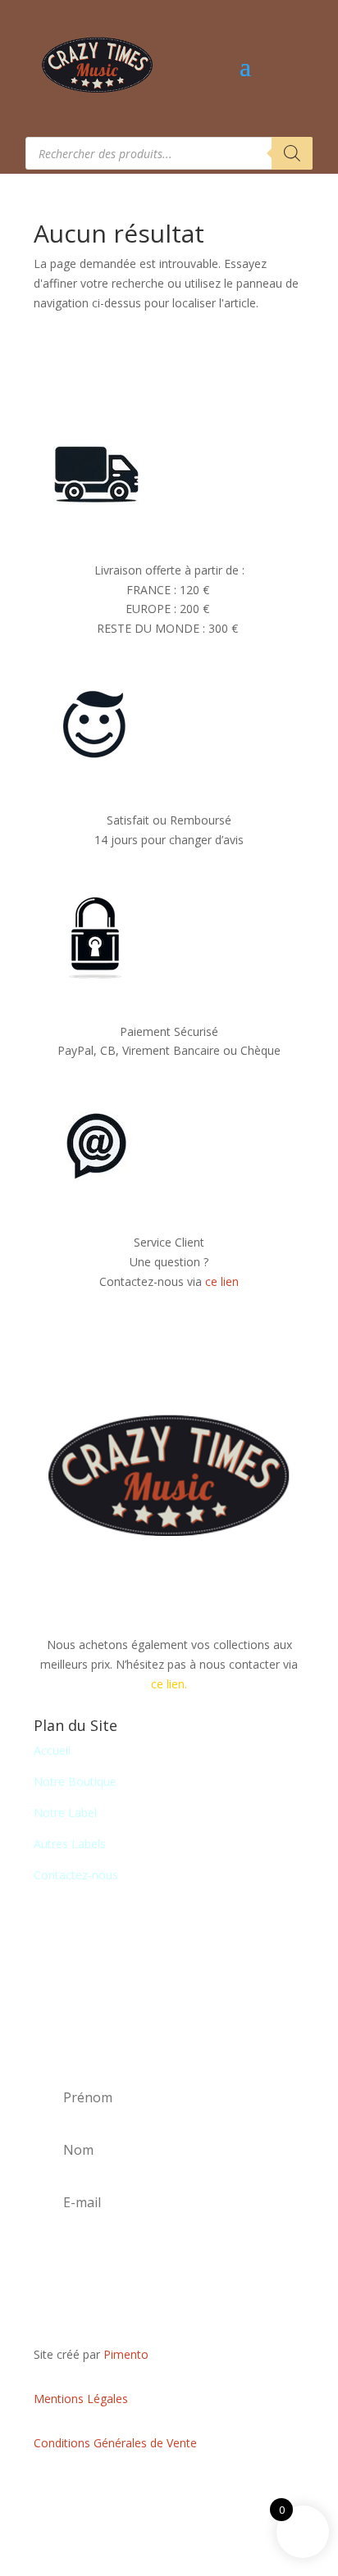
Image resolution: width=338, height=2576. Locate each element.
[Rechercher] (292, 153)
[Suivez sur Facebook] (169, 2491)
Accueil (52, 1750)
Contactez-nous (76, 1875)
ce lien (222, 1281)
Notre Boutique (75, 1781)
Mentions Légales (81, 2399)
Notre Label (65, 1813)
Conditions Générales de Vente (115, 2443)
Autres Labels (70, 1844)
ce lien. (169, 1684)
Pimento (126, 2354)
